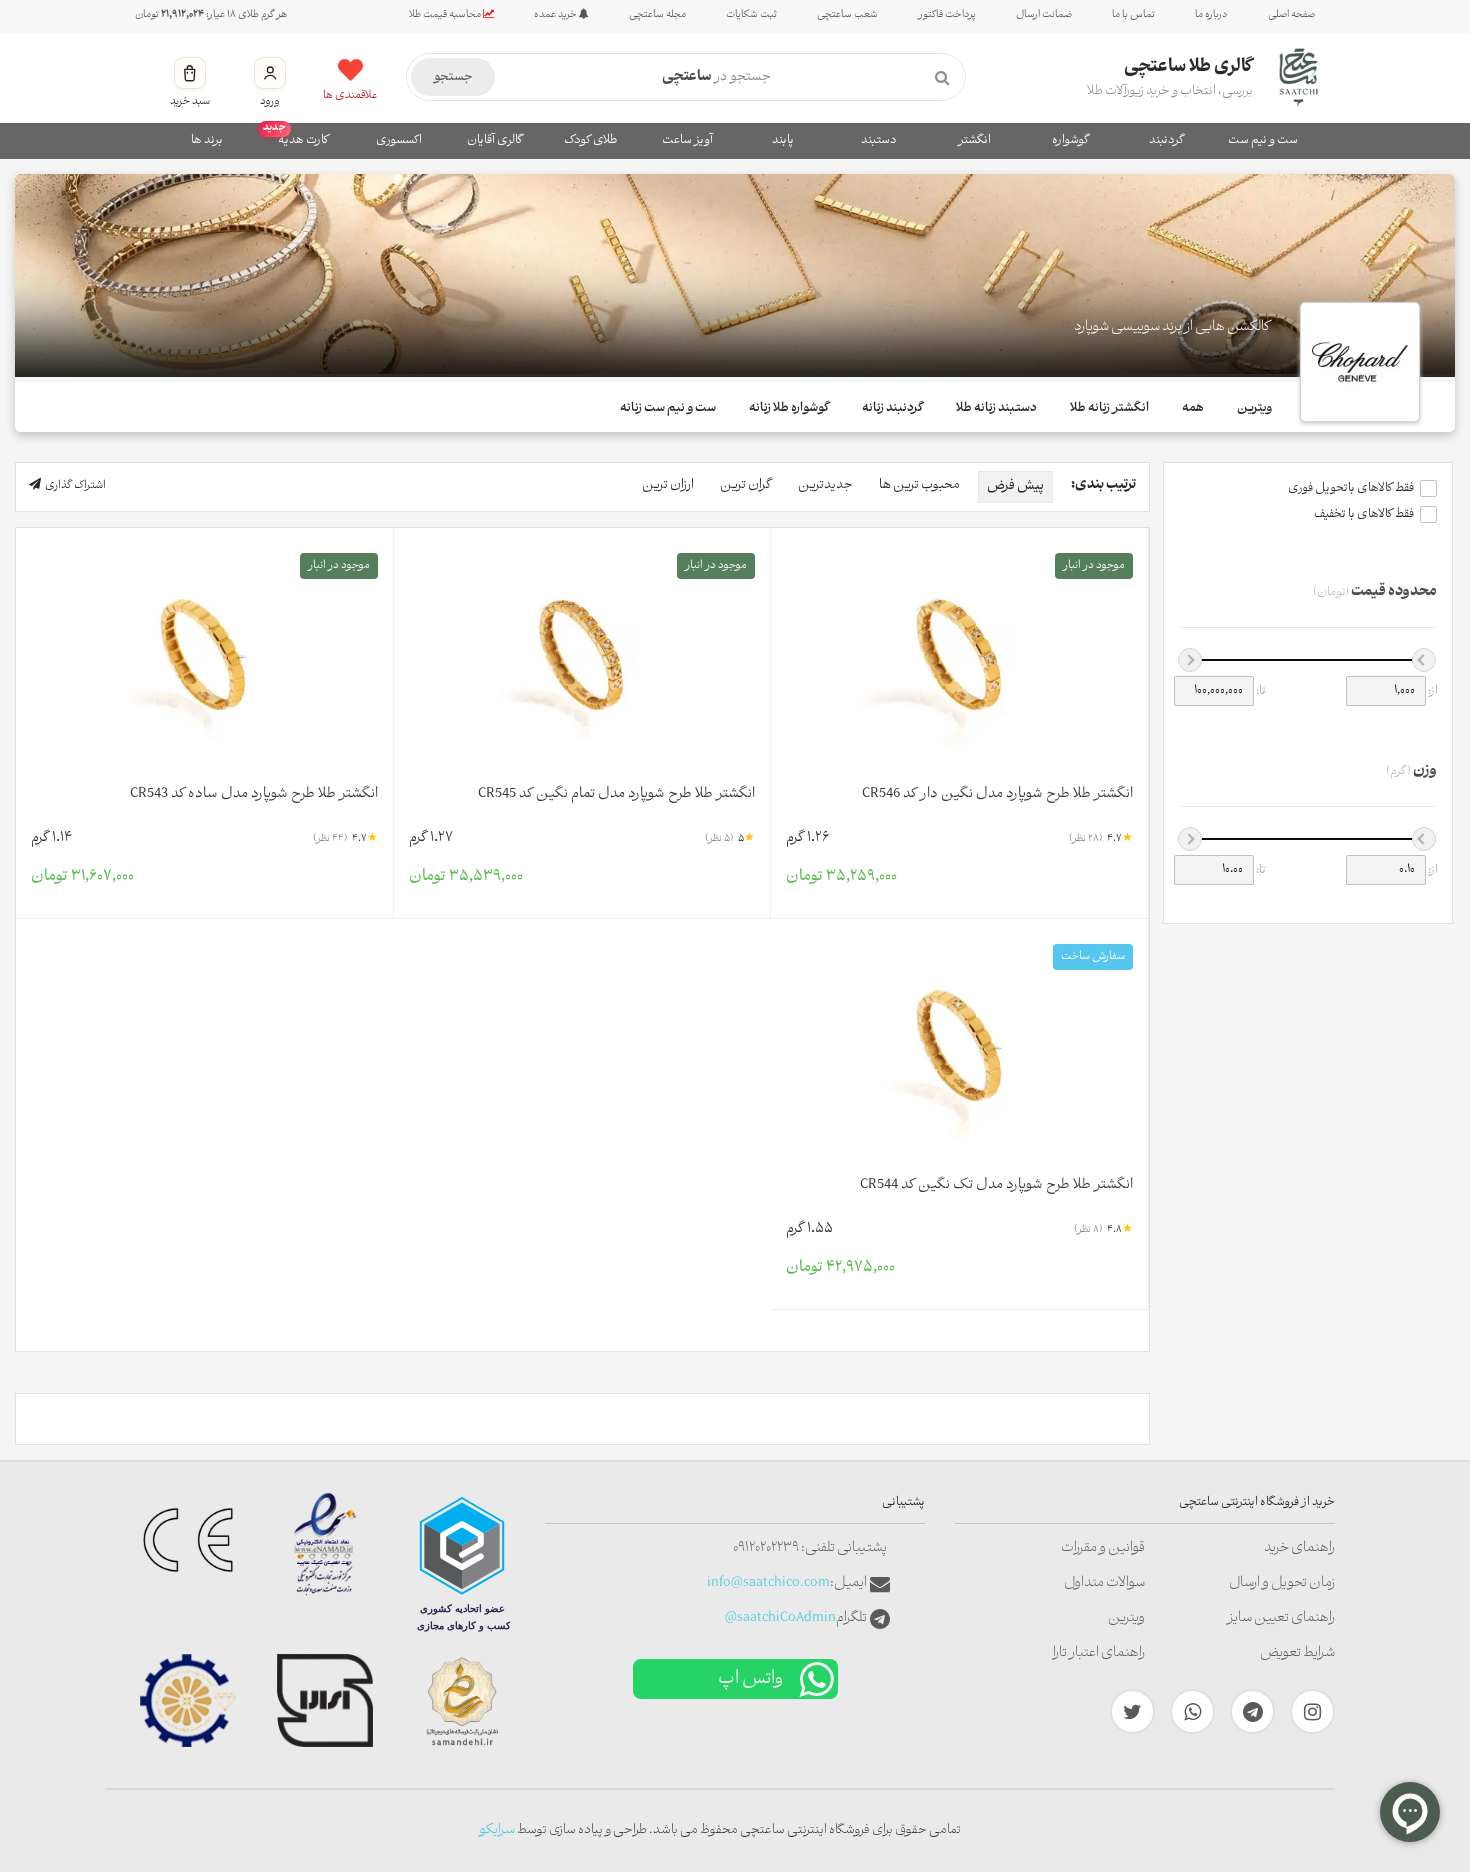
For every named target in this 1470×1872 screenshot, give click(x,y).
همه (1193, 408)
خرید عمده (556, 15)
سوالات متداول (1104, 1583)
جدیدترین (825, 485)
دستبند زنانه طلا (996, 408)
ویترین (1254, 408)
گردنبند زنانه (892, 408)
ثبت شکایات (751, 15)
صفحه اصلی (1291, 15)
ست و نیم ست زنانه (668, 408)
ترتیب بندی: (1103, 485)
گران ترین (746, 485)
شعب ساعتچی (847, 15)
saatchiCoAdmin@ (780, 1618)
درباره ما (1211, 15)
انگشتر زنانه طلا (1109, 408)
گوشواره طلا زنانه (789, 408)
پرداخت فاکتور (947, 15)
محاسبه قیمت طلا (446, 15)
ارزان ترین (668, 485)
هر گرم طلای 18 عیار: (211, 15)
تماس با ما (1133, 15)
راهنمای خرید (1299, 1548)
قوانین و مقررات (1103, 1548)
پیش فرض (1015, 486)
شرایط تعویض (1297, 1653)
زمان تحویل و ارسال (1282, 1583)
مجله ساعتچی (657, 15)
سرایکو (497, 1830)
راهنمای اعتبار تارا (1099, 1653)
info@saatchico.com (768, 1583)
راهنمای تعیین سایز (1281, 1618)
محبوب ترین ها (919, 485)
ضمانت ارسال (1044, 15)
